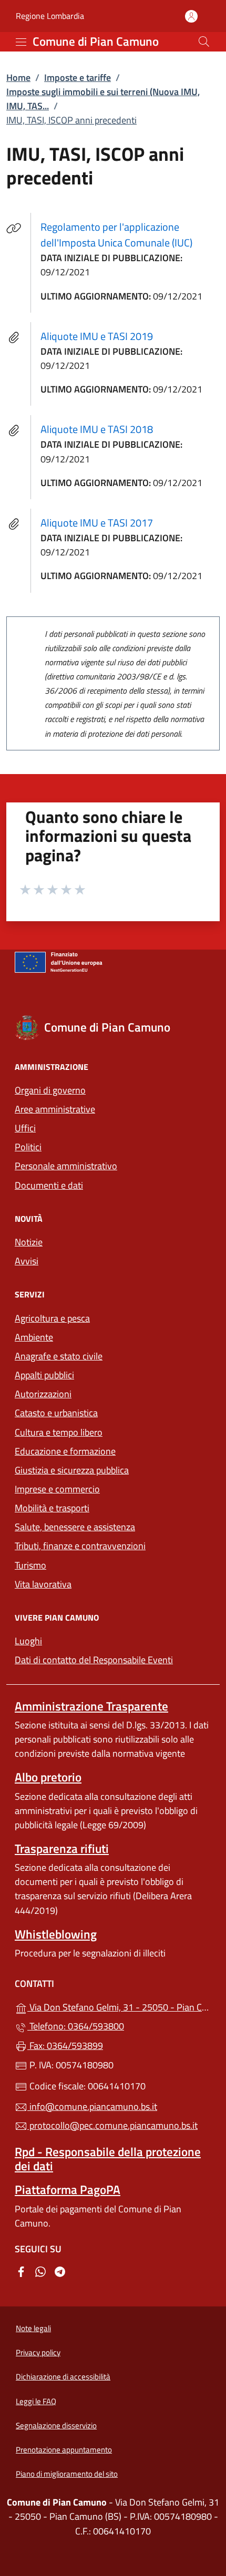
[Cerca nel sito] (204, 42)
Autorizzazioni (43, 1394)
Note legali (33, 2328)
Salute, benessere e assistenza (75, 1527)
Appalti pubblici (44, 1375)
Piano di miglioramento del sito (67, 2474)
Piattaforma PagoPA (68, 2189)
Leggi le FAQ (36, 2401)
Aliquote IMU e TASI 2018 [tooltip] (97, 429)
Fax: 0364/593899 (65, 2046)
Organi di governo (50, 1090)
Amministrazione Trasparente (91, 1706)
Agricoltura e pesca (52, 1318)
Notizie (29, 1242)
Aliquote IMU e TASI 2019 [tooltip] (97, 336)
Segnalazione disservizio (56, 2425)
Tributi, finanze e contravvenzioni (113, 1545)
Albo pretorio (48, 1777)
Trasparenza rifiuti (62, 1848)
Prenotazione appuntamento (64, 2450)
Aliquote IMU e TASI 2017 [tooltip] (97, 523)
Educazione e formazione (65, 1451)
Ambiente (34, 1337)
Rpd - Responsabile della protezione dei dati (108, 2159)
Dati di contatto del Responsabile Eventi (94, 1660)
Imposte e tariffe (78, 78)
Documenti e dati (49, 1185)
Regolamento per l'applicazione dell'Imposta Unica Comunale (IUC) (130, 235)
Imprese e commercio (57, 1489)
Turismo (30, 1565)
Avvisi (27, 1261)
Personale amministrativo (66, 1166)
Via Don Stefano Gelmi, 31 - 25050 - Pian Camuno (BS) (119, 2006)
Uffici (25, 1128)
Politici (28, 1147)
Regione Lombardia (50, 16)
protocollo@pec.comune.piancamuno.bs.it (112, 2125)
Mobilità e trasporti (100, 1507)
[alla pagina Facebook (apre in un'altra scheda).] (21, 2270)
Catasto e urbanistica (56, 1413)
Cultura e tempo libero (59, 1432)
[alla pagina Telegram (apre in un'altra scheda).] (60, 2270)
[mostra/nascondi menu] (21, 42)
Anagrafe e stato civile (59, 1356)
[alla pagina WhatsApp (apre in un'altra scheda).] (40, 2270)
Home (18, 78)
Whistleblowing (56, 1934)
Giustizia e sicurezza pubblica (72, 1470)
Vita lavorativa (43, 1584)
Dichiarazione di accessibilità (63, 2377)
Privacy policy (38, 2352)
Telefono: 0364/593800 (76, 2026)
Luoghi (28, 1641)
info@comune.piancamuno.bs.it (92, 2106)
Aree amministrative (55, 1109)
